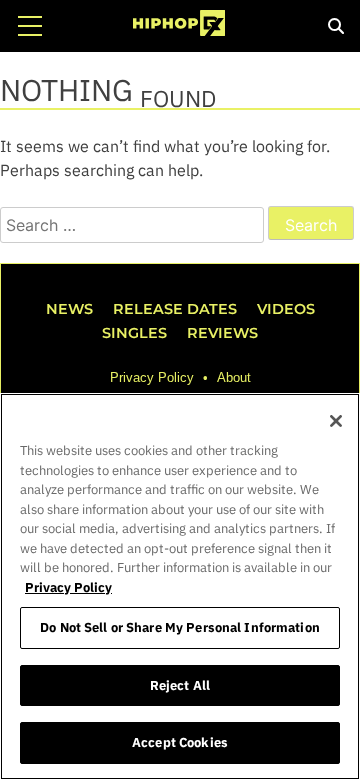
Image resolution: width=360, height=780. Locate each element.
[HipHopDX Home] (179, 26)
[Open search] (336, 26)
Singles (134, 333)
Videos (286, 309)
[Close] (336, 421)
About (234, 377)
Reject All (180, 685)
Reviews (222, 333)
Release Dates (175, 309)
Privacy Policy (152, 377)
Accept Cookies (180, 742)
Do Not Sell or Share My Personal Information (180, 627)
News (69, 309)
